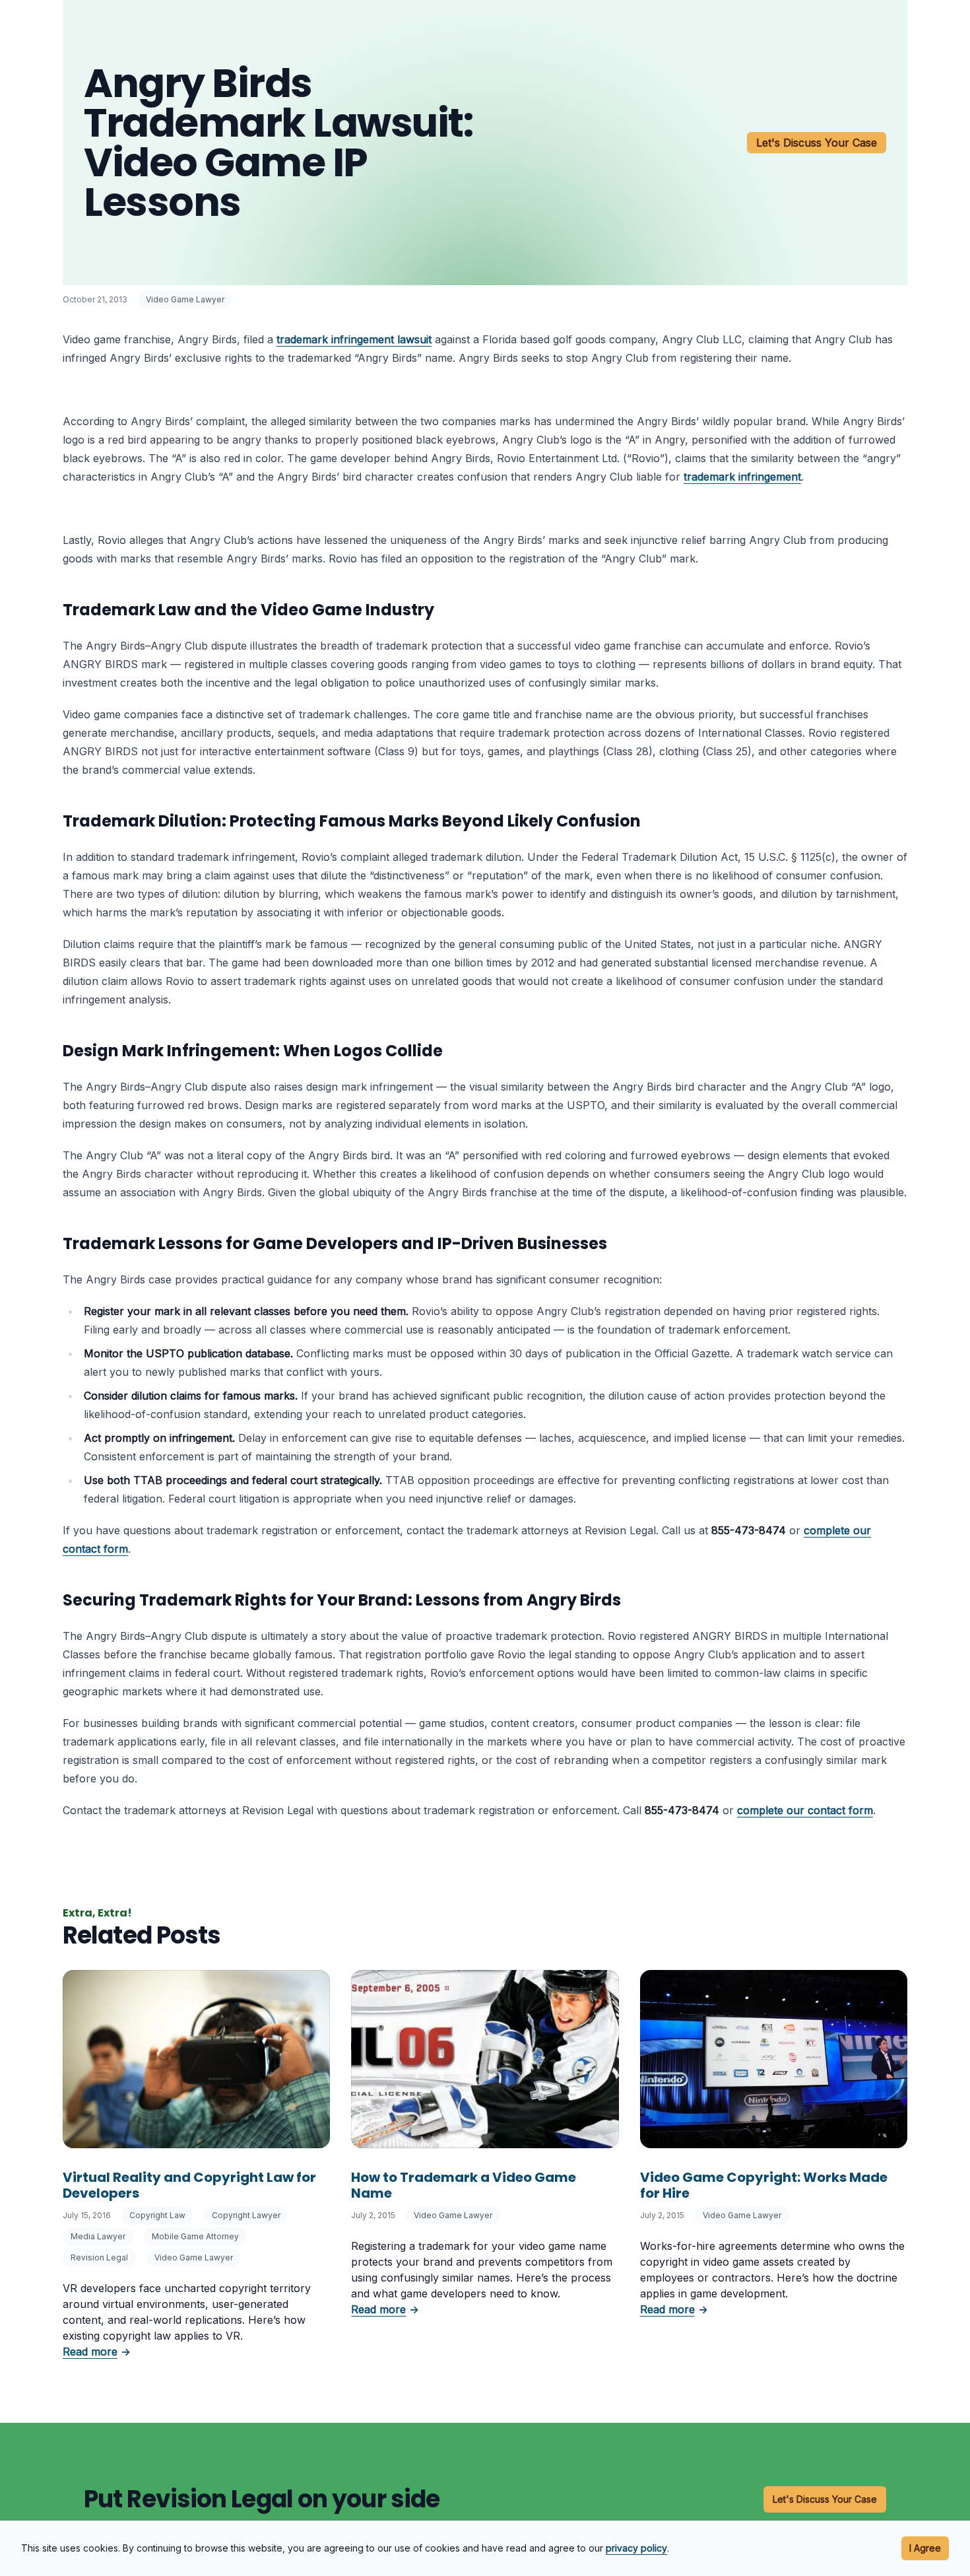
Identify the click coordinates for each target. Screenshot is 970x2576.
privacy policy (636, 2548)
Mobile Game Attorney (195, 2236)
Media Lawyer (98, 2236)
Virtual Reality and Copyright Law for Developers (189, 2185)
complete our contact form (805, 1810)
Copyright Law (157, 2215)
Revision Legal (99, 2257)
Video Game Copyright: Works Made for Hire (764, 2185)
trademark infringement (742, 477)
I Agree (925, 2548)
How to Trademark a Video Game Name (464, 2185)
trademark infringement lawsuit (354, 339)
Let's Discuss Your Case (817, 143)
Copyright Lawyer (246, 2215)
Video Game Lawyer (185, 299)
